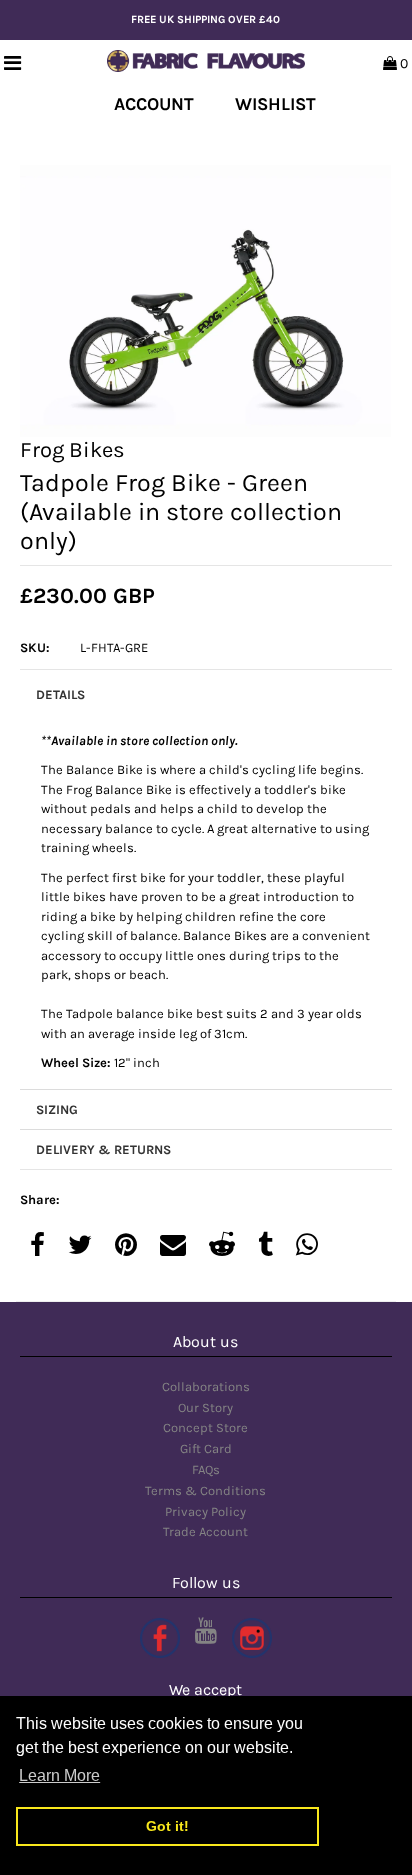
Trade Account (205, 1531)
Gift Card (206, 1448)
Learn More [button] (59, 1775)
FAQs (206, 1469)
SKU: (35, 647)
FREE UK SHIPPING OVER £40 (205, 19)
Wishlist (275, 104)
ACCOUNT (154, 104)
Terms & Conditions (205, 1490)
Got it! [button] (167, 1826)
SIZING (57, 1109)
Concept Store (205, 1427)
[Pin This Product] (126, 1246)
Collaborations (206, 1386)
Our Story (205, 1407)
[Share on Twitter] (80, 1246)
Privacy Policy (205, 1511)
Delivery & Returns (103, 1149)
